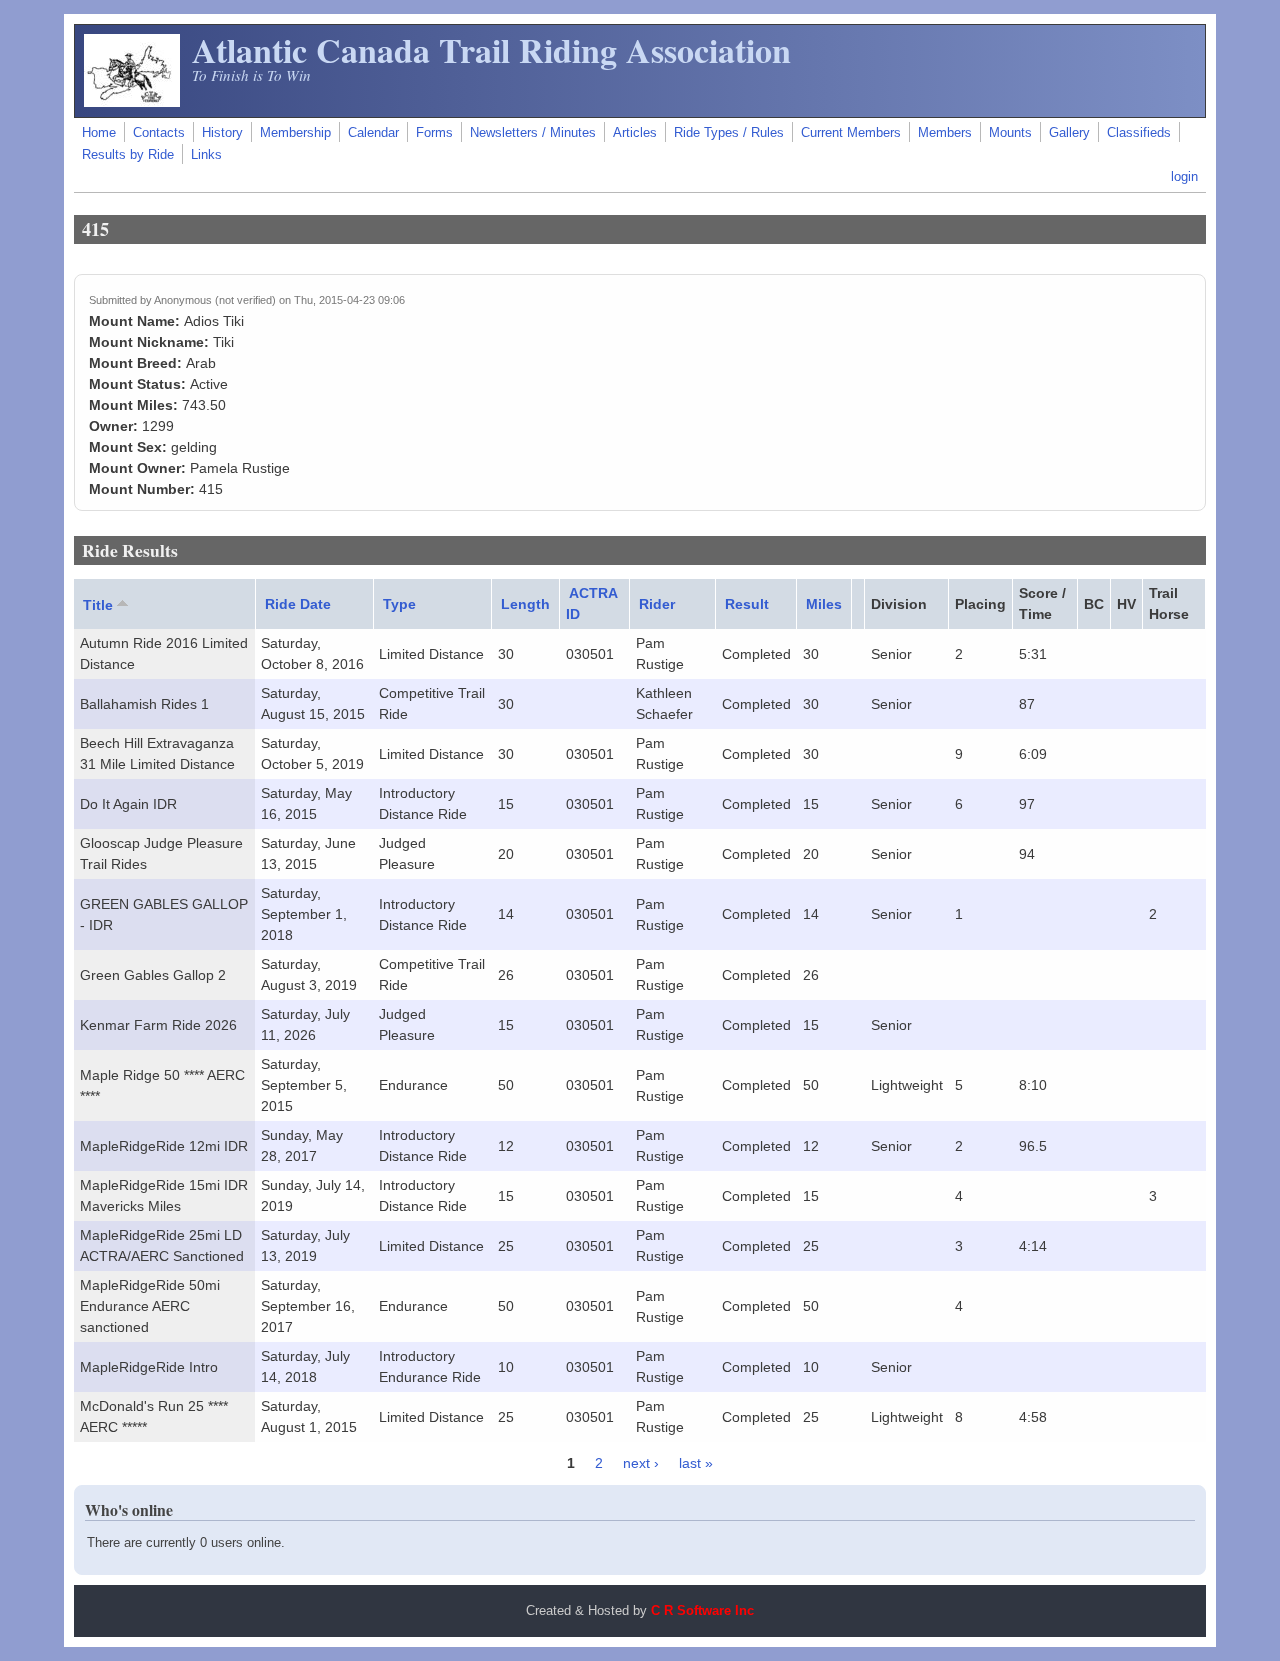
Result (747, 604)
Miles (824, 604)
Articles (635, 133)
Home (99, 133)
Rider (657, 604)
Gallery (1069, 133)
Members (945, 133)
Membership (295, 133)
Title (98, 605)
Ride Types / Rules (729, 133)
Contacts (159, 133)
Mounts (1010, 133)
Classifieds (1139, 133)
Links (206, 155)
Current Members (851, 133)
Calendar (373, 133)
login (1184, 177)
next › (641, 1463)
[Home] (132, 102)
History (222, 133)
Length (525, 604)
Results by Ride (128, 155)
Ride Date (298, 604)
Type (399, 604)
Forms (434, 133)
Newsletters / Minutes (533, 133)
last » (696, 1463)
